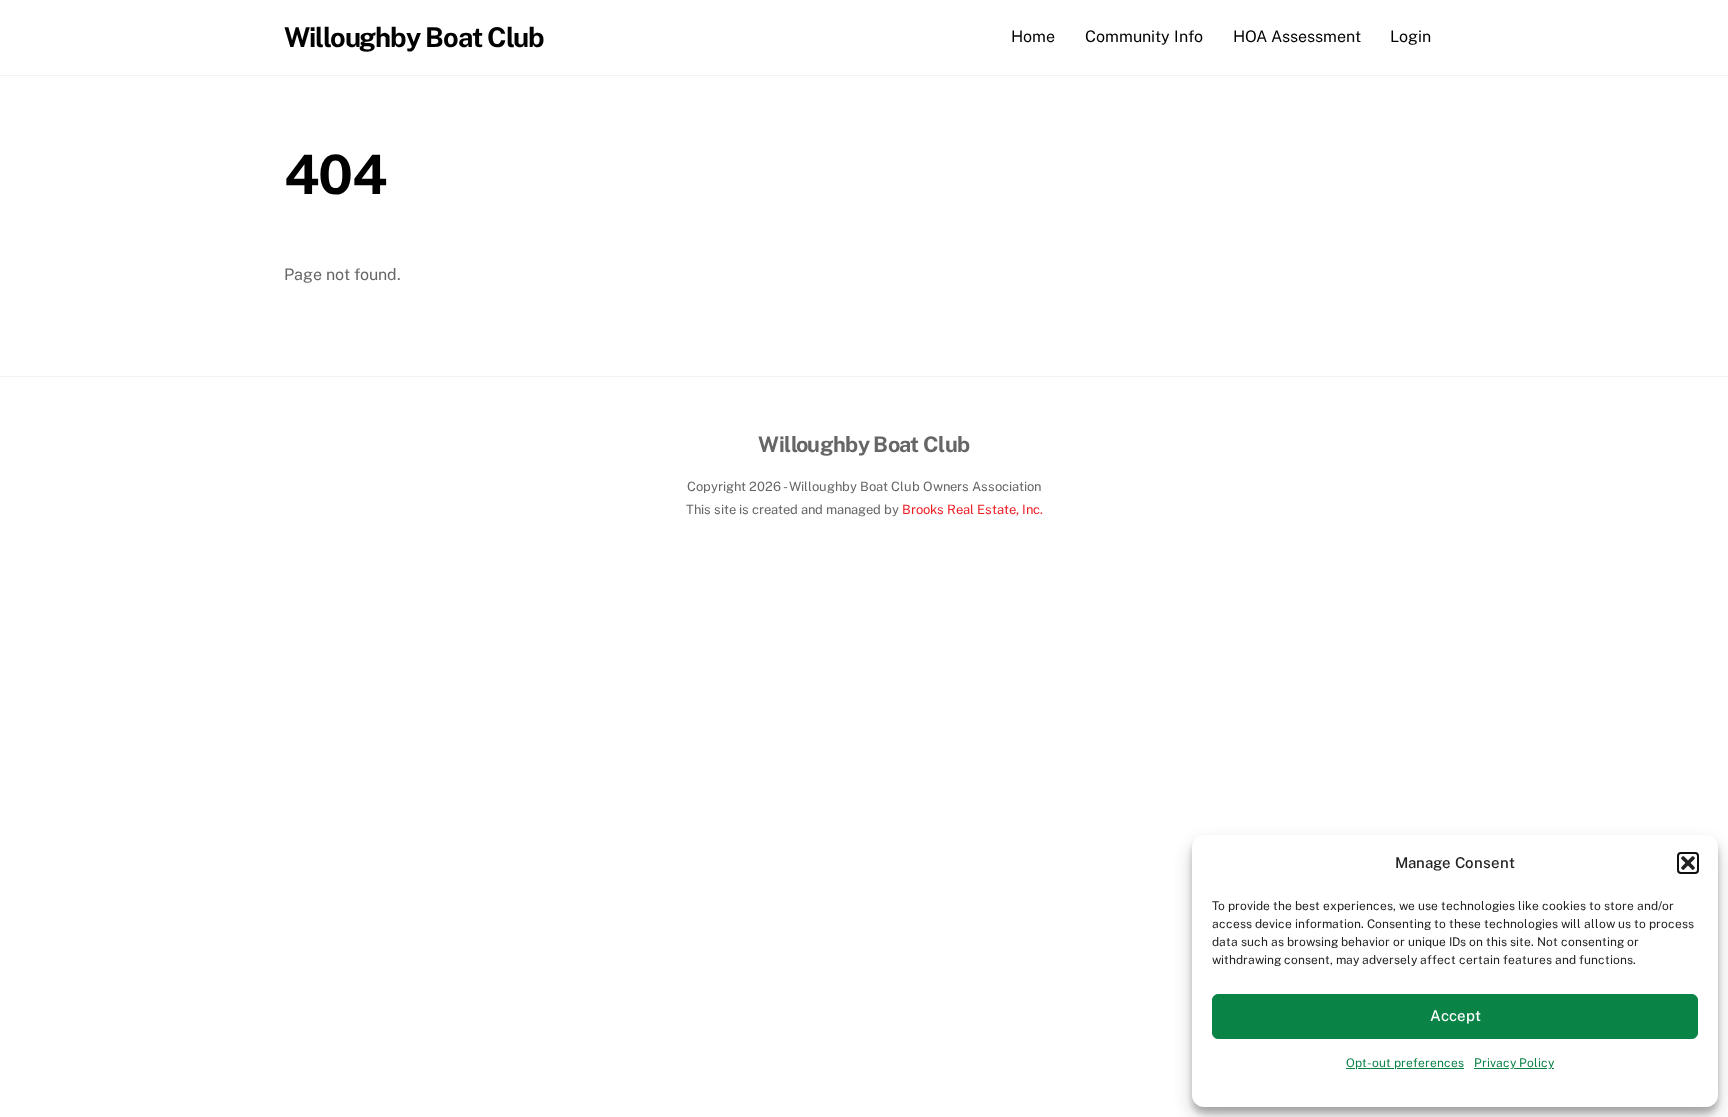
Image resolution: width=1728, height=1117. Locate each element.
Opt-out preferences (1405, 1063)
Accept (1455, 1015)
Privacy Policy (1514, 1063)
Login (1410, 36)
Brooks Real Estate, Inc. (972, 509)
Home (1033, 36)
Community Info (1144, 36)
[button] (1688, 863)
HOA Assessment (1297, 36)
